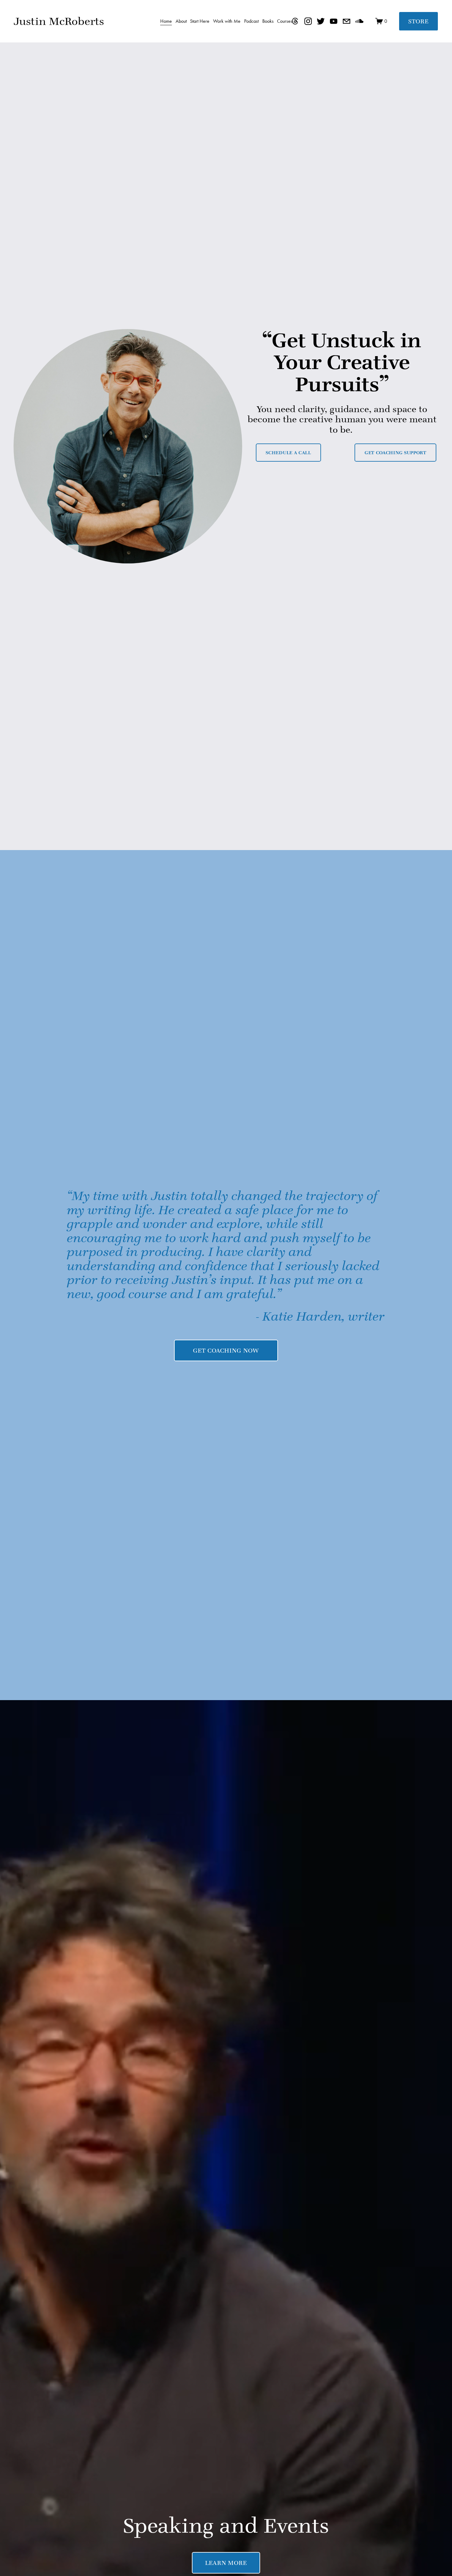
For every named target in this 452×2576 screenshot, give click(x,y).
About (181, 21)
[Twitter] (321, 21)
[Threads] (295, 21)
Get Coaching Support (396, 453)
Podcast (251, 21)
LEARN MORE (226, 2563)
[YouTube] (334, 21)
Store (418, 21)
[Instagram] (308, 21)
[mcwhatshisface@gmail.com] (347, 21)
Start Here (200, 21)
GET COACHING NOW (226, 1350)
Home (166, 21)
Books (268, 21)
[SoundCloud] (359, 21)
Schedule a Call (288, 453)
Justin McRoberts (59, 21)
